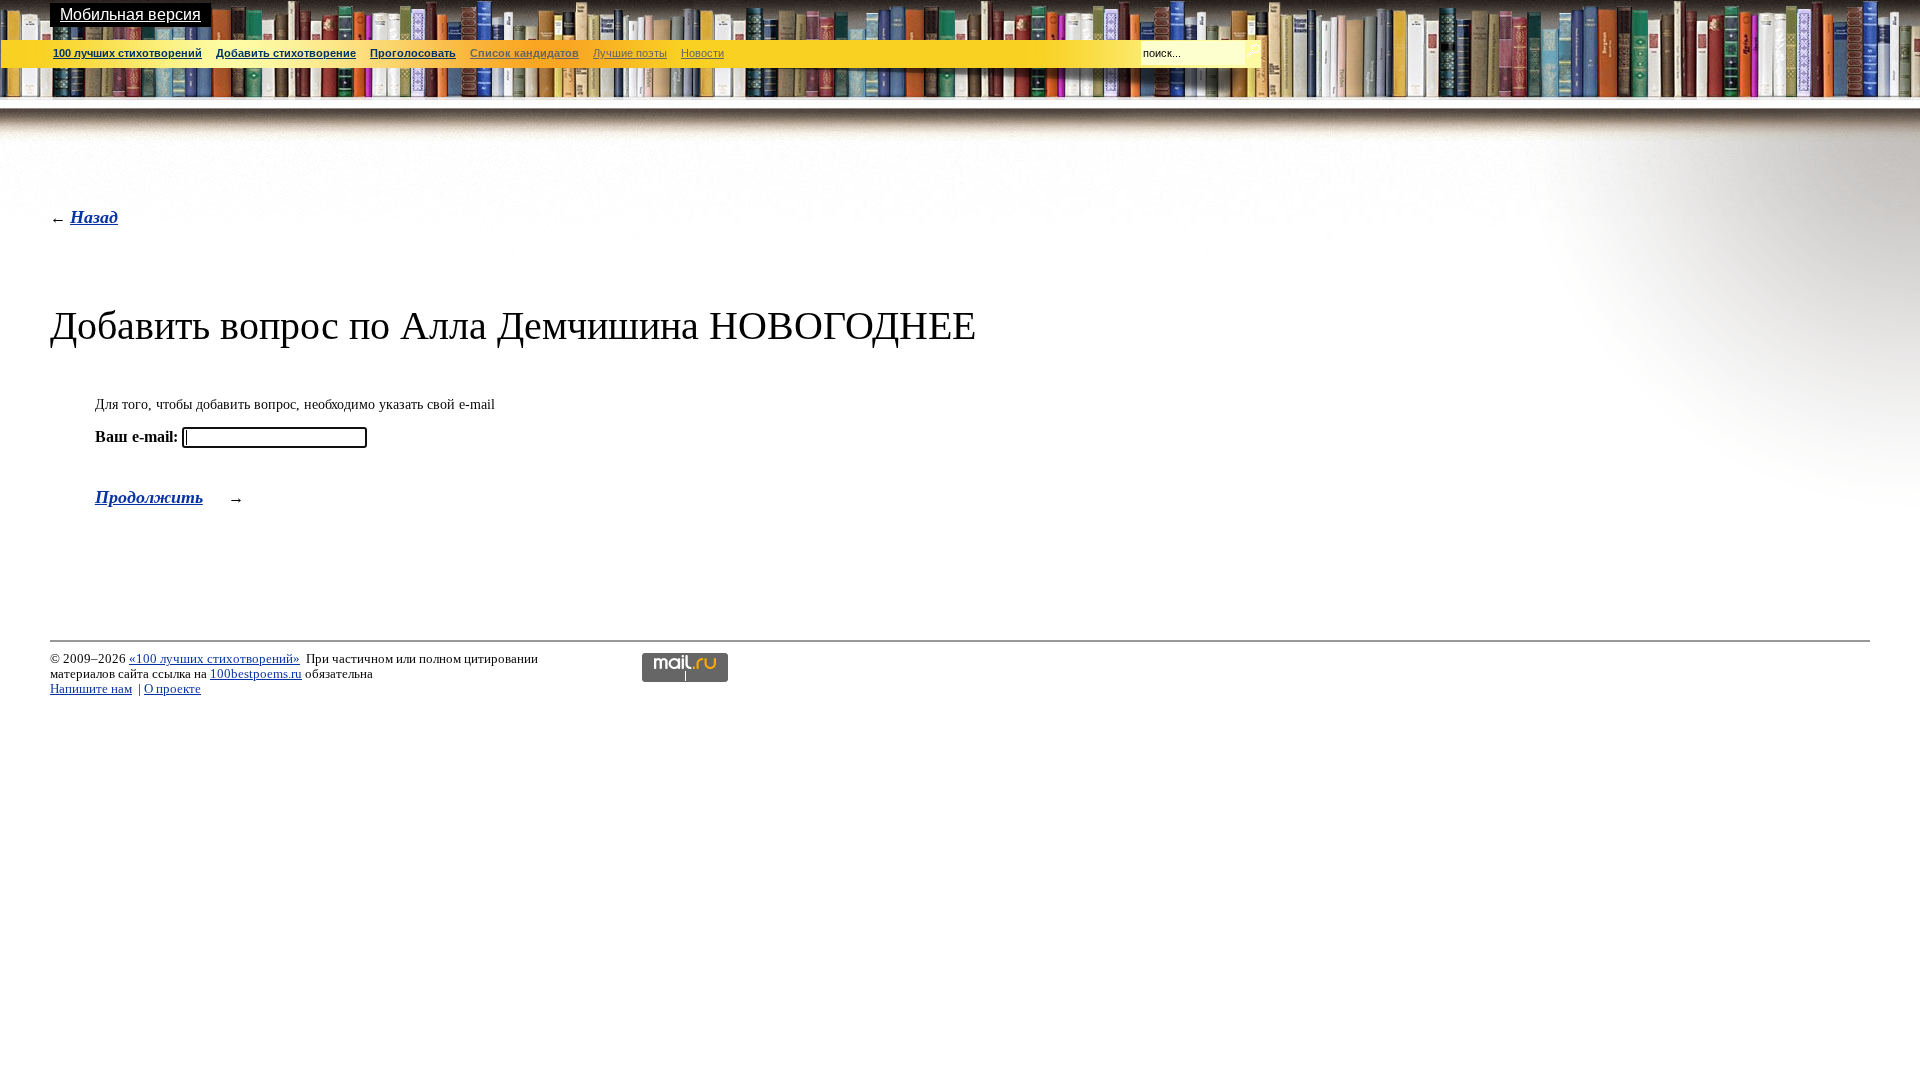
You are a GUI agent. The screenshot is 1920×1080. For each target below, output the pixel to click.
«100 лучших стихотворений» (214, 659)
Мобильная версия (130, 14)
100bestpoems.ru (256, 674)
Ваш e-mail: (136, 436)
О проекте (172, 689)
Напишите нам (91, 689)
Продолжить (149, 496)
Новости (702, 53)
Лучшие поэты (630, 53)
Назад (94, 216)
